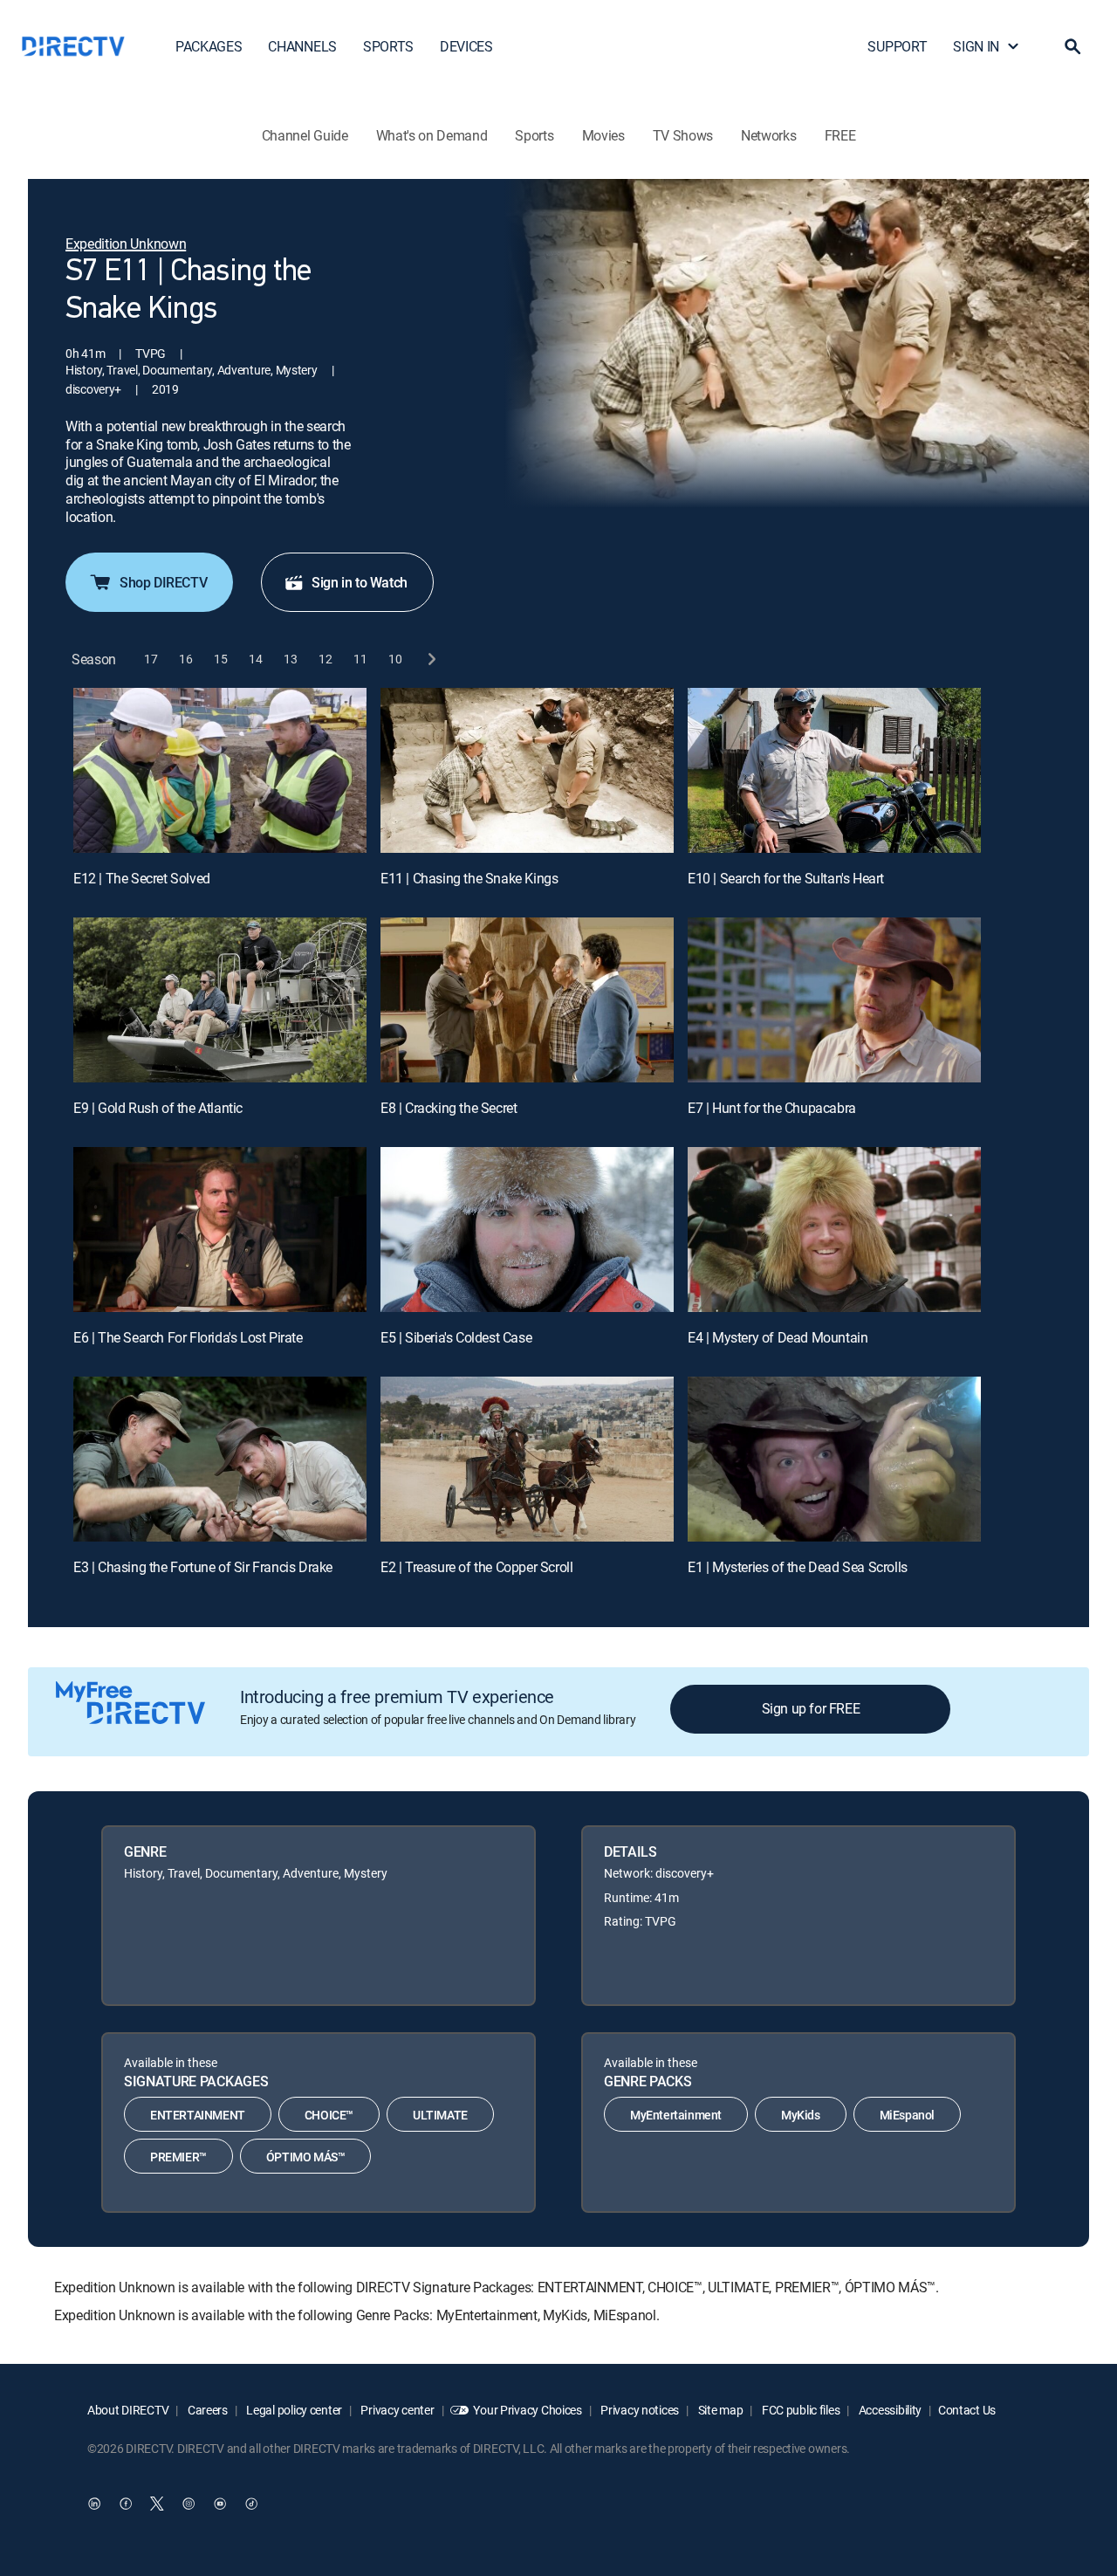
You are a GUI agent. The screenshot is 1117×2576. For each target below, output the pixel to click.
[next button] (431, 659)
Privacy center (397, 2410)
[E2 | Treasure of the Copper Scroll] (527, 1459)
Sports (534, 135)
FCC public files (799, 2410)
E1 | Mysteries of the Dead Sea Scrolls (798, 1567)
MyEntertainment (676, 2115)
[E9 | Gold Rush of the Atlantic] (220, 1000)
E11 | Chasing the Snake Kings (469, 878)
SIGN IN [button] (976, 46)
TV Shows (683, 135)
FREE (840, 135)
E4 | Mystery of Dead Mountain (778, 1337)
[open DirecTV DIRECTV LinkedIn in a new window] (94, 2504)
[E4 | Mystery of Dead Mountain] (834, 1230)
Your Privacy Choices (527, 2410)
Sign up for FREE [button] (811, 1708)
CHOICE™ (329, 2115)
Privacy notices (639, 2410)
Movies (603, 135)
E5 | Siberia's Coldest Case (456, 1337)
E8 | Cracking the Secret (449, 1108)
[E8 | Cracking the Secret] (527, 1000)
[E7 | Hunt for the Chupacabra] (834, 1000)
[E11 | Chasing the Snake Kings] (527, 770)
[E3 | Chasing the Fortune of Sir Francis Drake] (220, 1459)
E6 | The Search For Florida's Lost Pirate (188, 1337)
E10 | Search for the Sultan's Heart (786, 878)
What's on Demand (432, 135)
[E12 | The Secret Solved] (220, 770)
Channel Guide (305, 135)
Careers (206, 2410)
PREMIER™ (178, 2157)
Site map (719, 2410)
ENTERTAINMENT (198, 2115)
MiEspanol (907, 2115)
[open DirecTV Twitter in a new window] (157, 2504)
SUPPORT (897, 46)
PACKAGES (209, 46)
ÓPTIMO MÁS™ (306, 2157)
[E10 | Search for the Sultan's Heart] (834, 770)
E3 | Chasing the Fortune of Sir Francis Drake (203, 1567)
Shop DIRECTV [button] (163, 582)
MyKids (801, 2115)
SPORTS (388, 46)
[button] (1072, 46)
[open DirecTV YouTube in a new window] (220, 2504)
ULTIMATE (440, 2115)
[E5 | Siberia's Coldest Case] (527, 1230)
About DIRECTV (128, 2410)
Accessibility (889, 2410)
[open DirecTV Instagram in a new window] (188, 2504)
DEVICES (466, 46)
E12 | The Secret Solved (142, 878)
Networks (768, 135)
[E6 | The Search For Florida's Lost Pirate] (220, 1230)
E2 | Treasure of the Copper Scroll (476, 1567)
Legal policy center (293, 2410)
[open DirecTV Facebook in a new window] (126, 2504)
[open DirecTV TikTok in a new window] (251, 2504)
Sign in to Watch (360, 582)
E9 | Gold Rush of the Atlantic (158, 1108)
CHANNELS (302, 46)
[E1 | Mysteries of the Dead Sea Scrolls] (834, 1459)
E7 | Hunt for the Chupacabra (772, 1108)
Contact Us (967, 2410)
